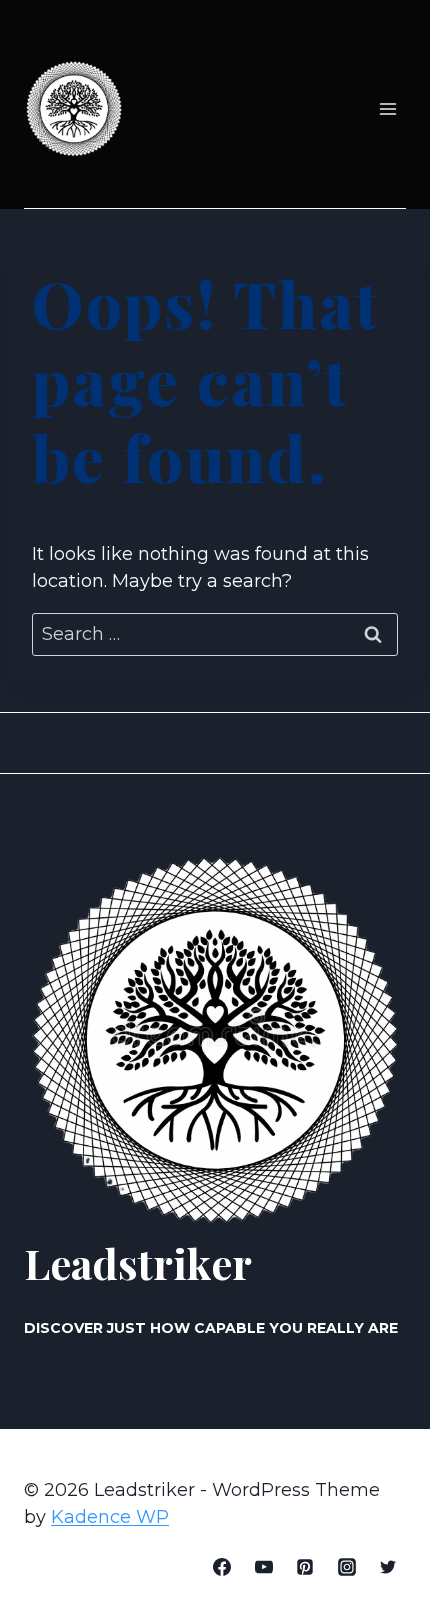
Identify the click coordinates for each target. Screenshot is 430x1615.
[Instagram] (347, 1567)
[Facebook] (222, 1567)
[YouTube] (264, 1567)
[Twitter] (388, 1567)
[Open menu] (387, 109)
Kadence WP (110, 1517)
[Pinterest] (305, 1567)
